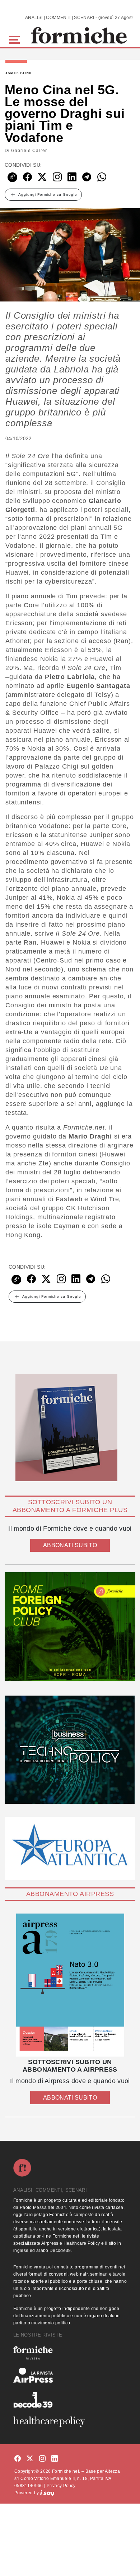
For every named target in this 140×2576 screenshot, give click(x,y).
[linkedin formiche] (55, 2459)
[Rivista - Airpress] (70, 2375)
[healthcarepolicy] (70, 2421)
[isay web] (47, 2493)
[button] (16, 39)
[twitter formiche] (30, 2459)
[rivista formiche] (70, 1985)
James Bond (18, 73)
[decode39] (70, 2400)
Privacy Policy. (62, 2486)
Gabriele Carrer (29, 151)
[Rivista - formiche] (70, 2353)
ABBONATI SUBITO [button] (70, 1545)
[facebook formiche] (18, 2459)
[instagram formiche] (42, 2459)
